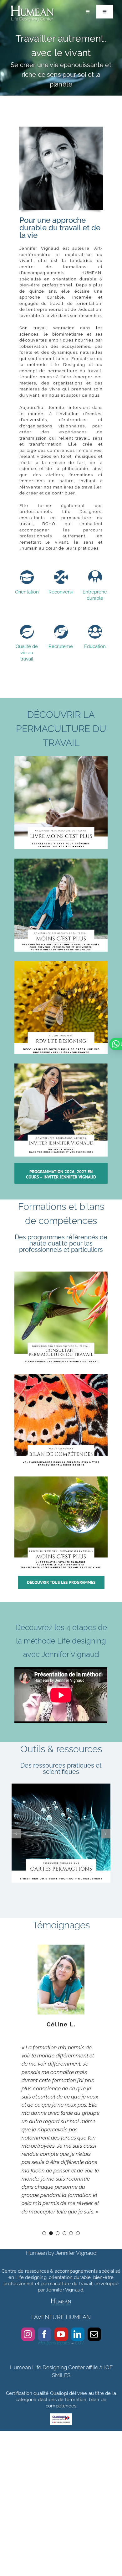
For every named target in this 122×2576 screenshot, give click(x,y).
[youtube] (61, 2334)
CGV (79, 2343)
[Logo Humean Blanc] (32, 6)
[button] (16, 1834)
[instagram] (28, 2334)
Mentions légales (54, 2343)
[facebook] (45, 2334)
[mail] (94, 2334)
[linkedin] (78, 2334)
